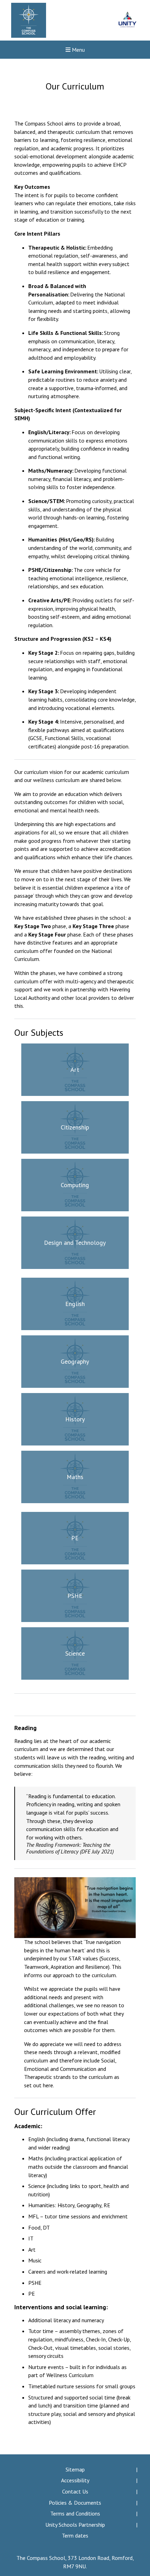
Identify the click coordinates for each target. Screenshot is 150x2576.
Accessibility (75, 2480)
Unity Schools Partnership (75, 2525)
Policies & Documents (75, 2503)
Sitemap (75, 2469)
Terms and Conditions (75, 2513)
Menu (78, 50)
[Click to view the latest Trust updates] (127, 20)
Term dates (75, 2535)
